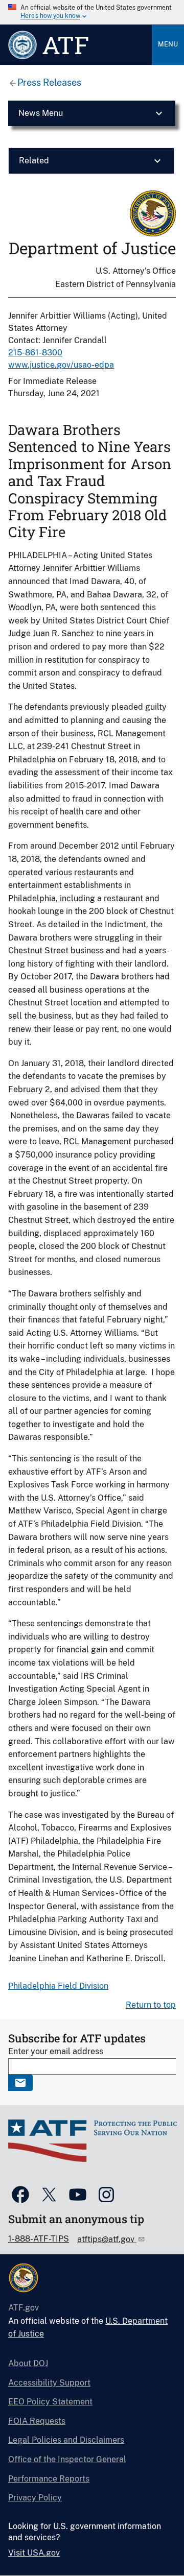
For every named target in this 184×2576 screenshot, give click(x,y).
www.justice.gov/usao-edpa (61, 365)
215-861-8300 (35, 353)
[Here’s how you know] (92, 12)
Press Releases (49, 82)
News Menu (41, 113)
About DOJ (28, 2363)
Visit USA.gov (34, 2553)
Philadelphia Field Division (58, 1986)
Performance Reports (49, 2479)
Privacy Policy (35, 2498)
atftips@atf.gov (107, 2239)
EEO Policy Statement (50, 2402)
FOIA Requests (37, 2421)
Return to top (151, 2005)
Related (34, 161)
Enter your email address (56, 2051)
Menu (168, 44)
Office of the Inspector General (67, 2459)
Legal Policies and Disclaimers (66, 2440)
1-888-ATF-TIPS (39, 2239)
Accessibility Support (49, 2383)
